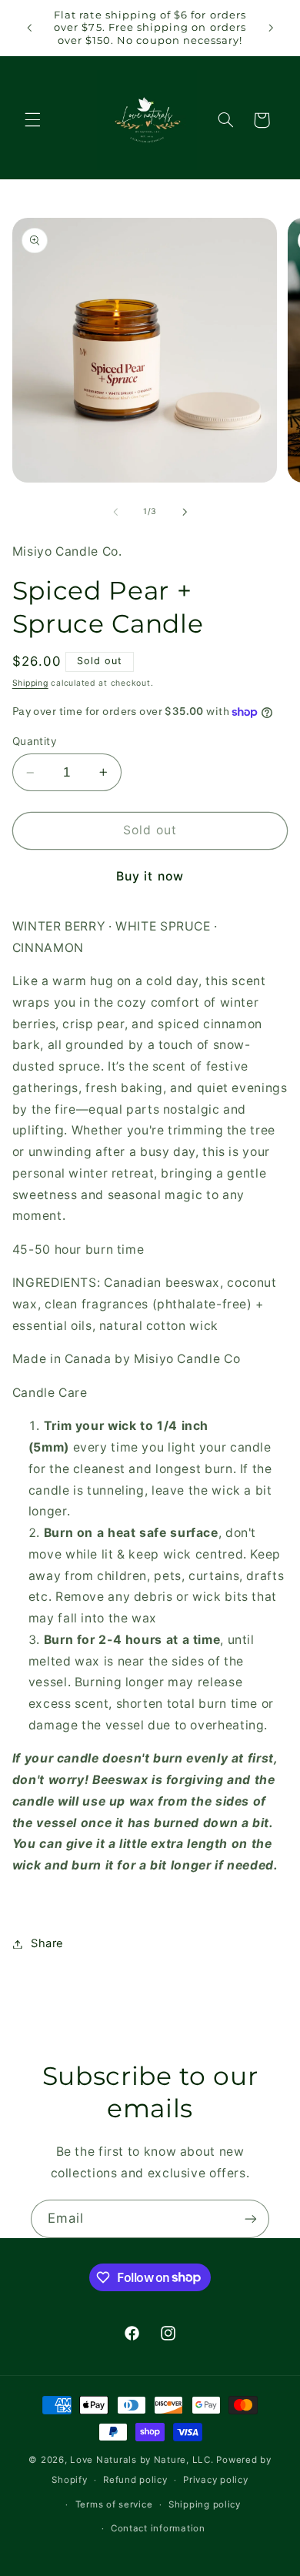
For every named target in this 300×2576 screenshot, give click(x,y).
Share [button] (47, 1943)
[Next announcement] (271, 28)
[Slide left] (115, 512)
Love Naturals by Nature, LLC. (142, 2460)
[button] (32, 120)
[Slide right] (185, 512)
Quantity (35, 741)
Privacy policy (215, 2480)
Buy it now (150, 876)
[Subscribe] (251, 2219)
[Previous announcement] (29, 28)
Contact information (158, 2528)
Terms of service (114, 2504)
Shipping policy (205, 2504)
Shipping (30, 683)
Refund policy (135, 2480)
